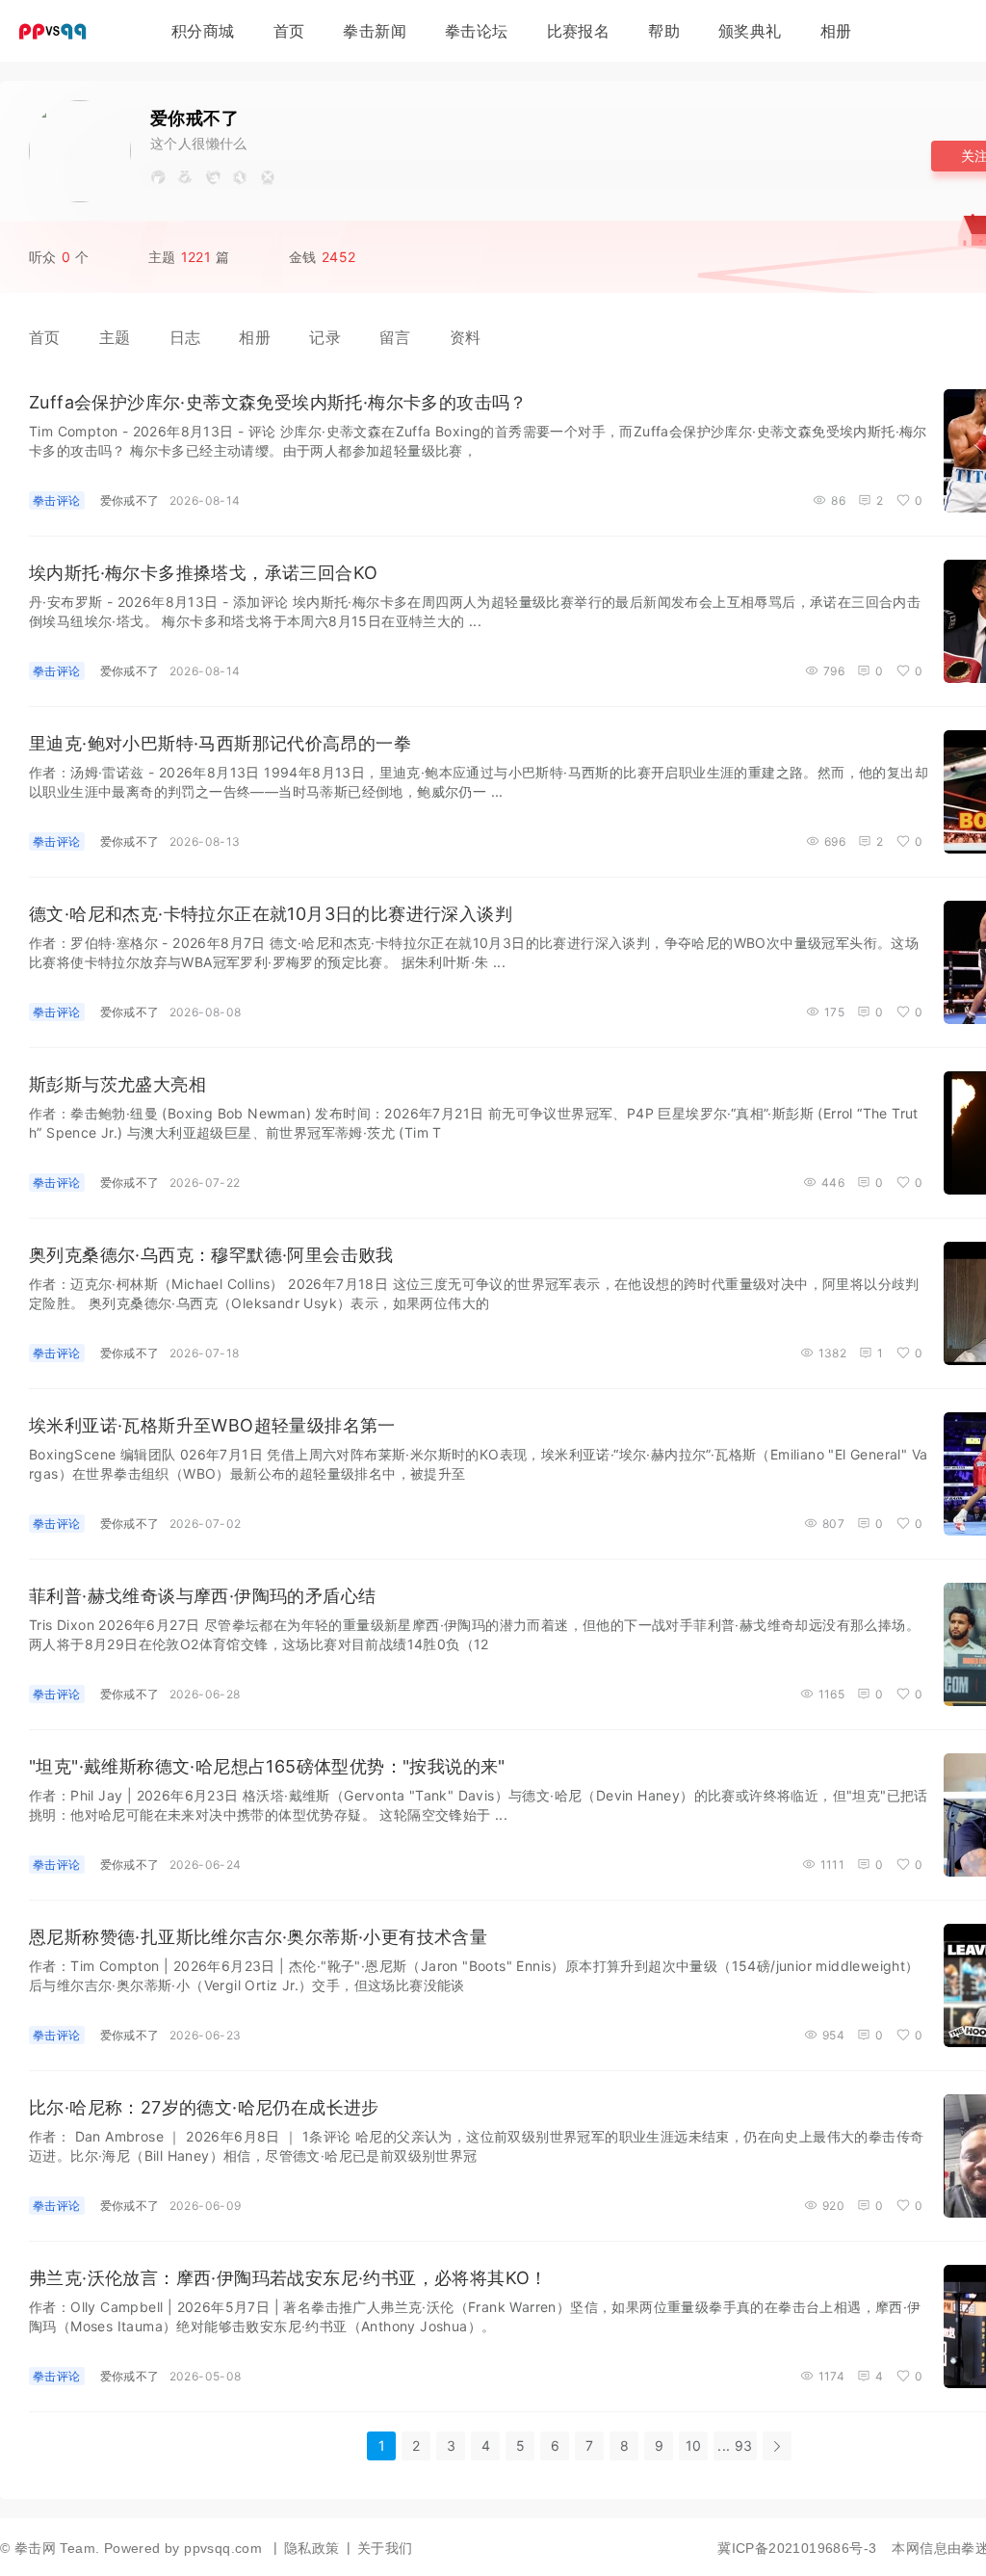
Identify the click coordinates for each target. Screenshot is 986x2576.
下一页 (777, 2446)
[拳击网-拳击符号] (57, 35)
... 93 (735, 2445)
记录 (325, 337)
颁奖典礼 (750, 31)
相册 (836, 31)
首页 (289, 31)
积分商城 (203, 31)
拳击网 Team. (57, 2548)
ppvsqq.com (223, 2548)
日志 (185, 337)
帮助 (664, 31)
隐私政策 (312, 2548)
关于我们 (385, 2548)
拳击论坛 (477, 31)
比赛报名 (579, 31)
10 (694, 2445)
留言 (395, 337)
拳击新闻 (375, 31)
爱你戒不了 (130, 500)
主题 (115, 337)
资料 (466, 337)
